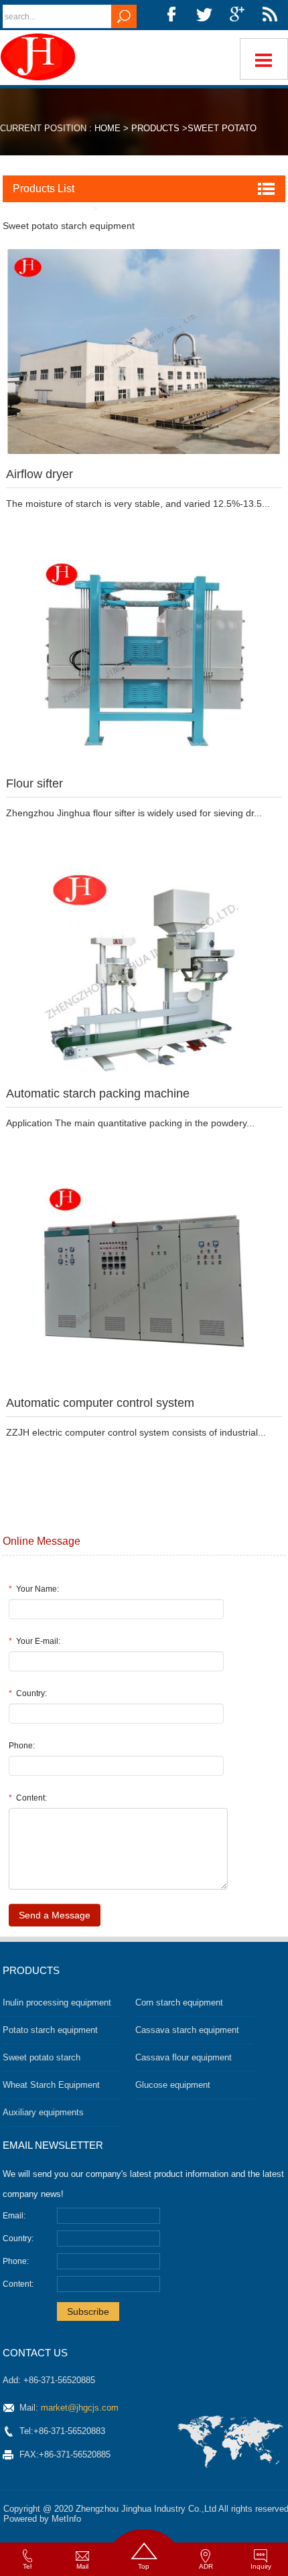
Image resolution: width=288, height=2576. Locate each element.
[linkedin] (270, 15)
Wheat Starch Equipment (51, 2085)
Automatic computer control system (100, 1403)
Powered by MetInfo (42, 2519)
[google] (237, 15)
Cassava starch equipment (187, 2030)
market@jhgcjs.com (80, 2408)
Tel (27, 2566)
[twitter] (204, 15)
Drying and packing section (166, 209)
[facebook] (171, 15)
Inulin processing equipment (57, 2002)
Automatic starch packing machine (98, 1093)
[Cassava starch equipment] (41, 57)
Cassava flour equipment (184, 2057)
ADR (206, 2566)
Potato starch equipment (50, 2030)
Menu (264, 59)
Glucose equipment (173, 2085)
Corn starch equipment (179, 2002)
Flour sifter (34, 783)
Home (107, 128)
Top (144, 2566)
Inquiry (261, 2566)
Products (155, 128)
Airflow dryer (40, 474)
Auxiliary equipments (43, 2112)
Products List (44, 188)
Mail (82, 2566)
